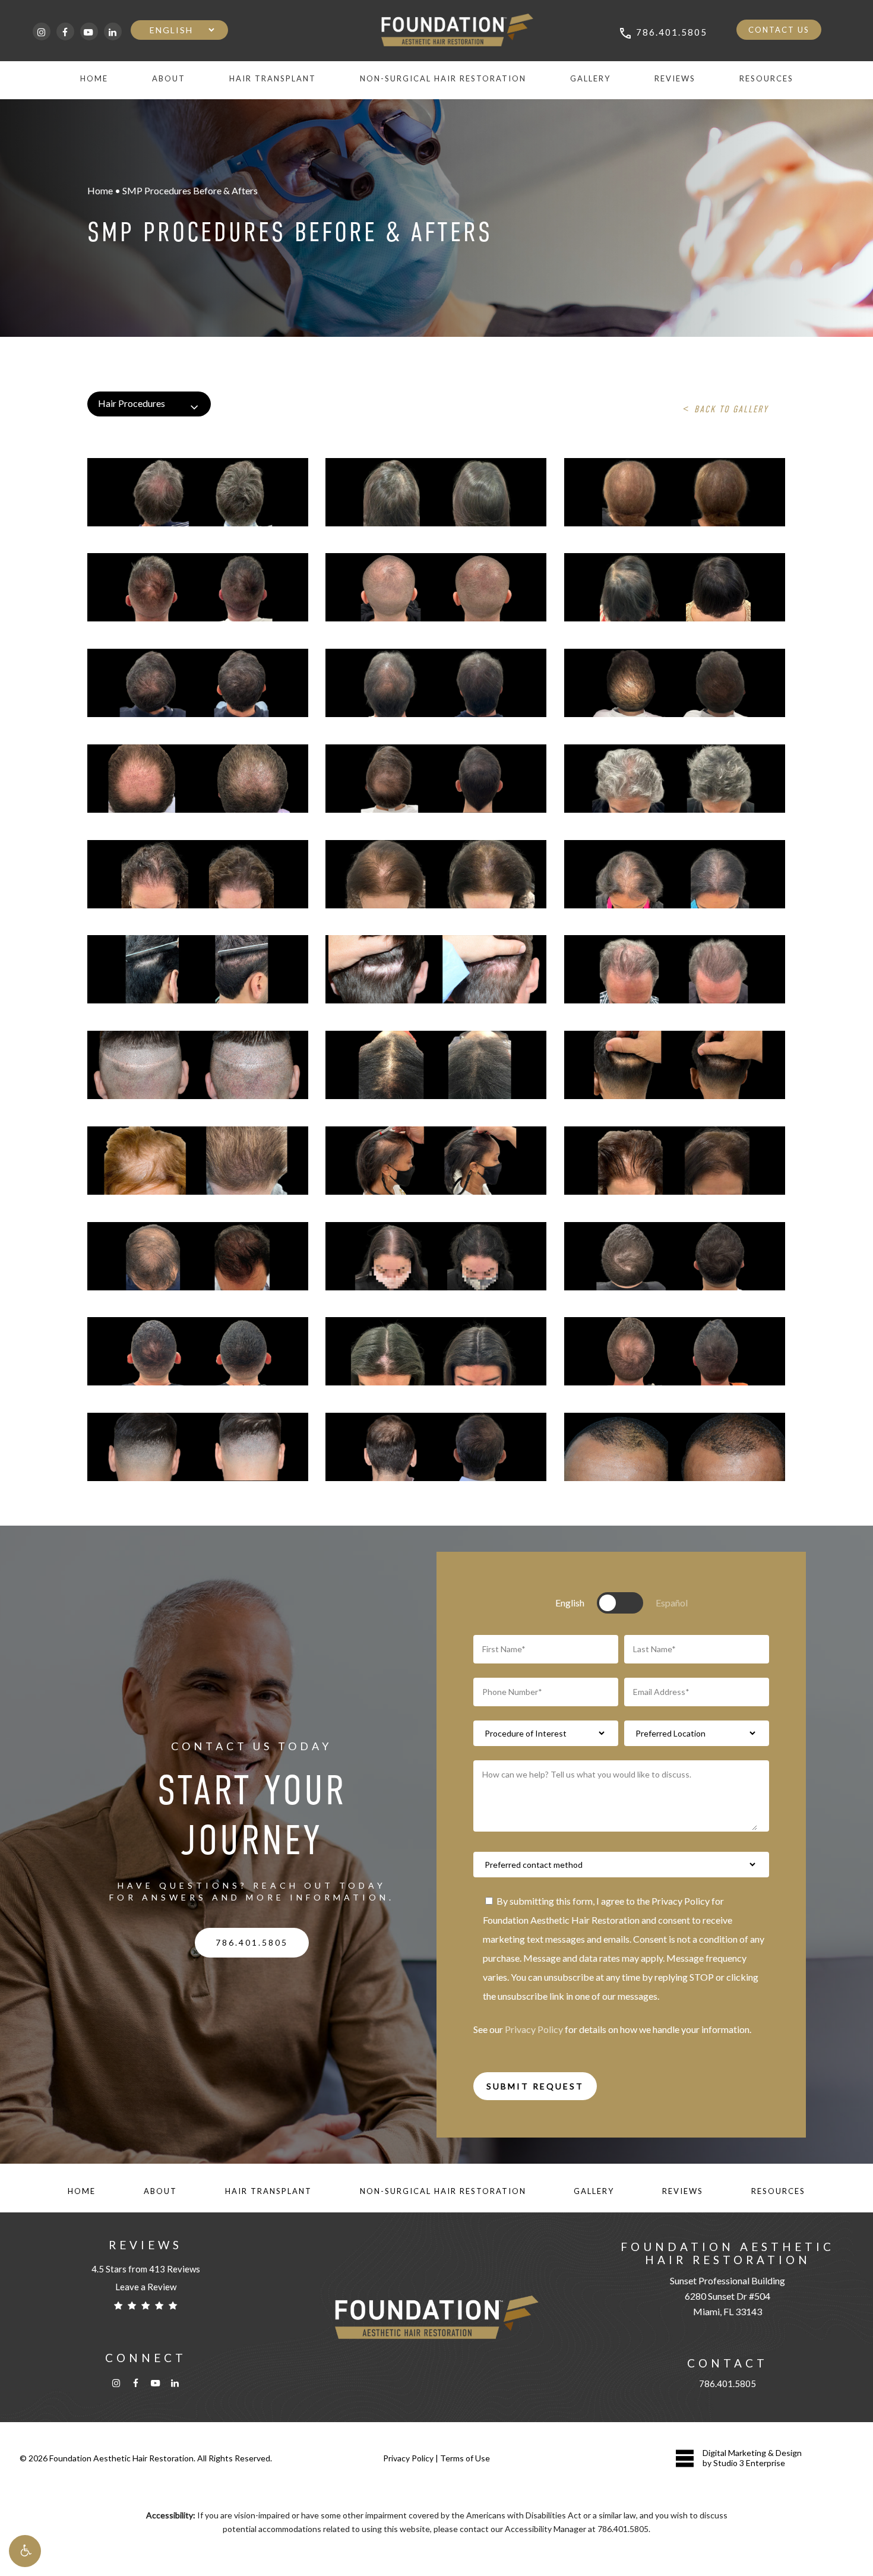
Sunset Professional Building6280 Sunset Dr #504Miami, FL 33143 (727, 2296)
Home (82, 2191)
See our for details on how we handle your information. (612, 2029)
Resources (778, 2191)
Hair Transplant (268, 2191)
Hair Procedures (132, 403)
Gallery (594, 2191)
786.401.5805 (727, 2384)
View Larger (165, 480)
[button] (25, 2551)
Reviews (683, 2191)
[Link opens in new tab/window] (42, 31)
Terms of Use (465, 2458)
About (160, 2191)
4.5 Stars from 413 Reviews (146, 2269)
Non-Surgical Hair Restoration (443, 2191)
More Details (230, 480)
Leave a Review (146, 2287)
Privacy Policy (534, 2029)
